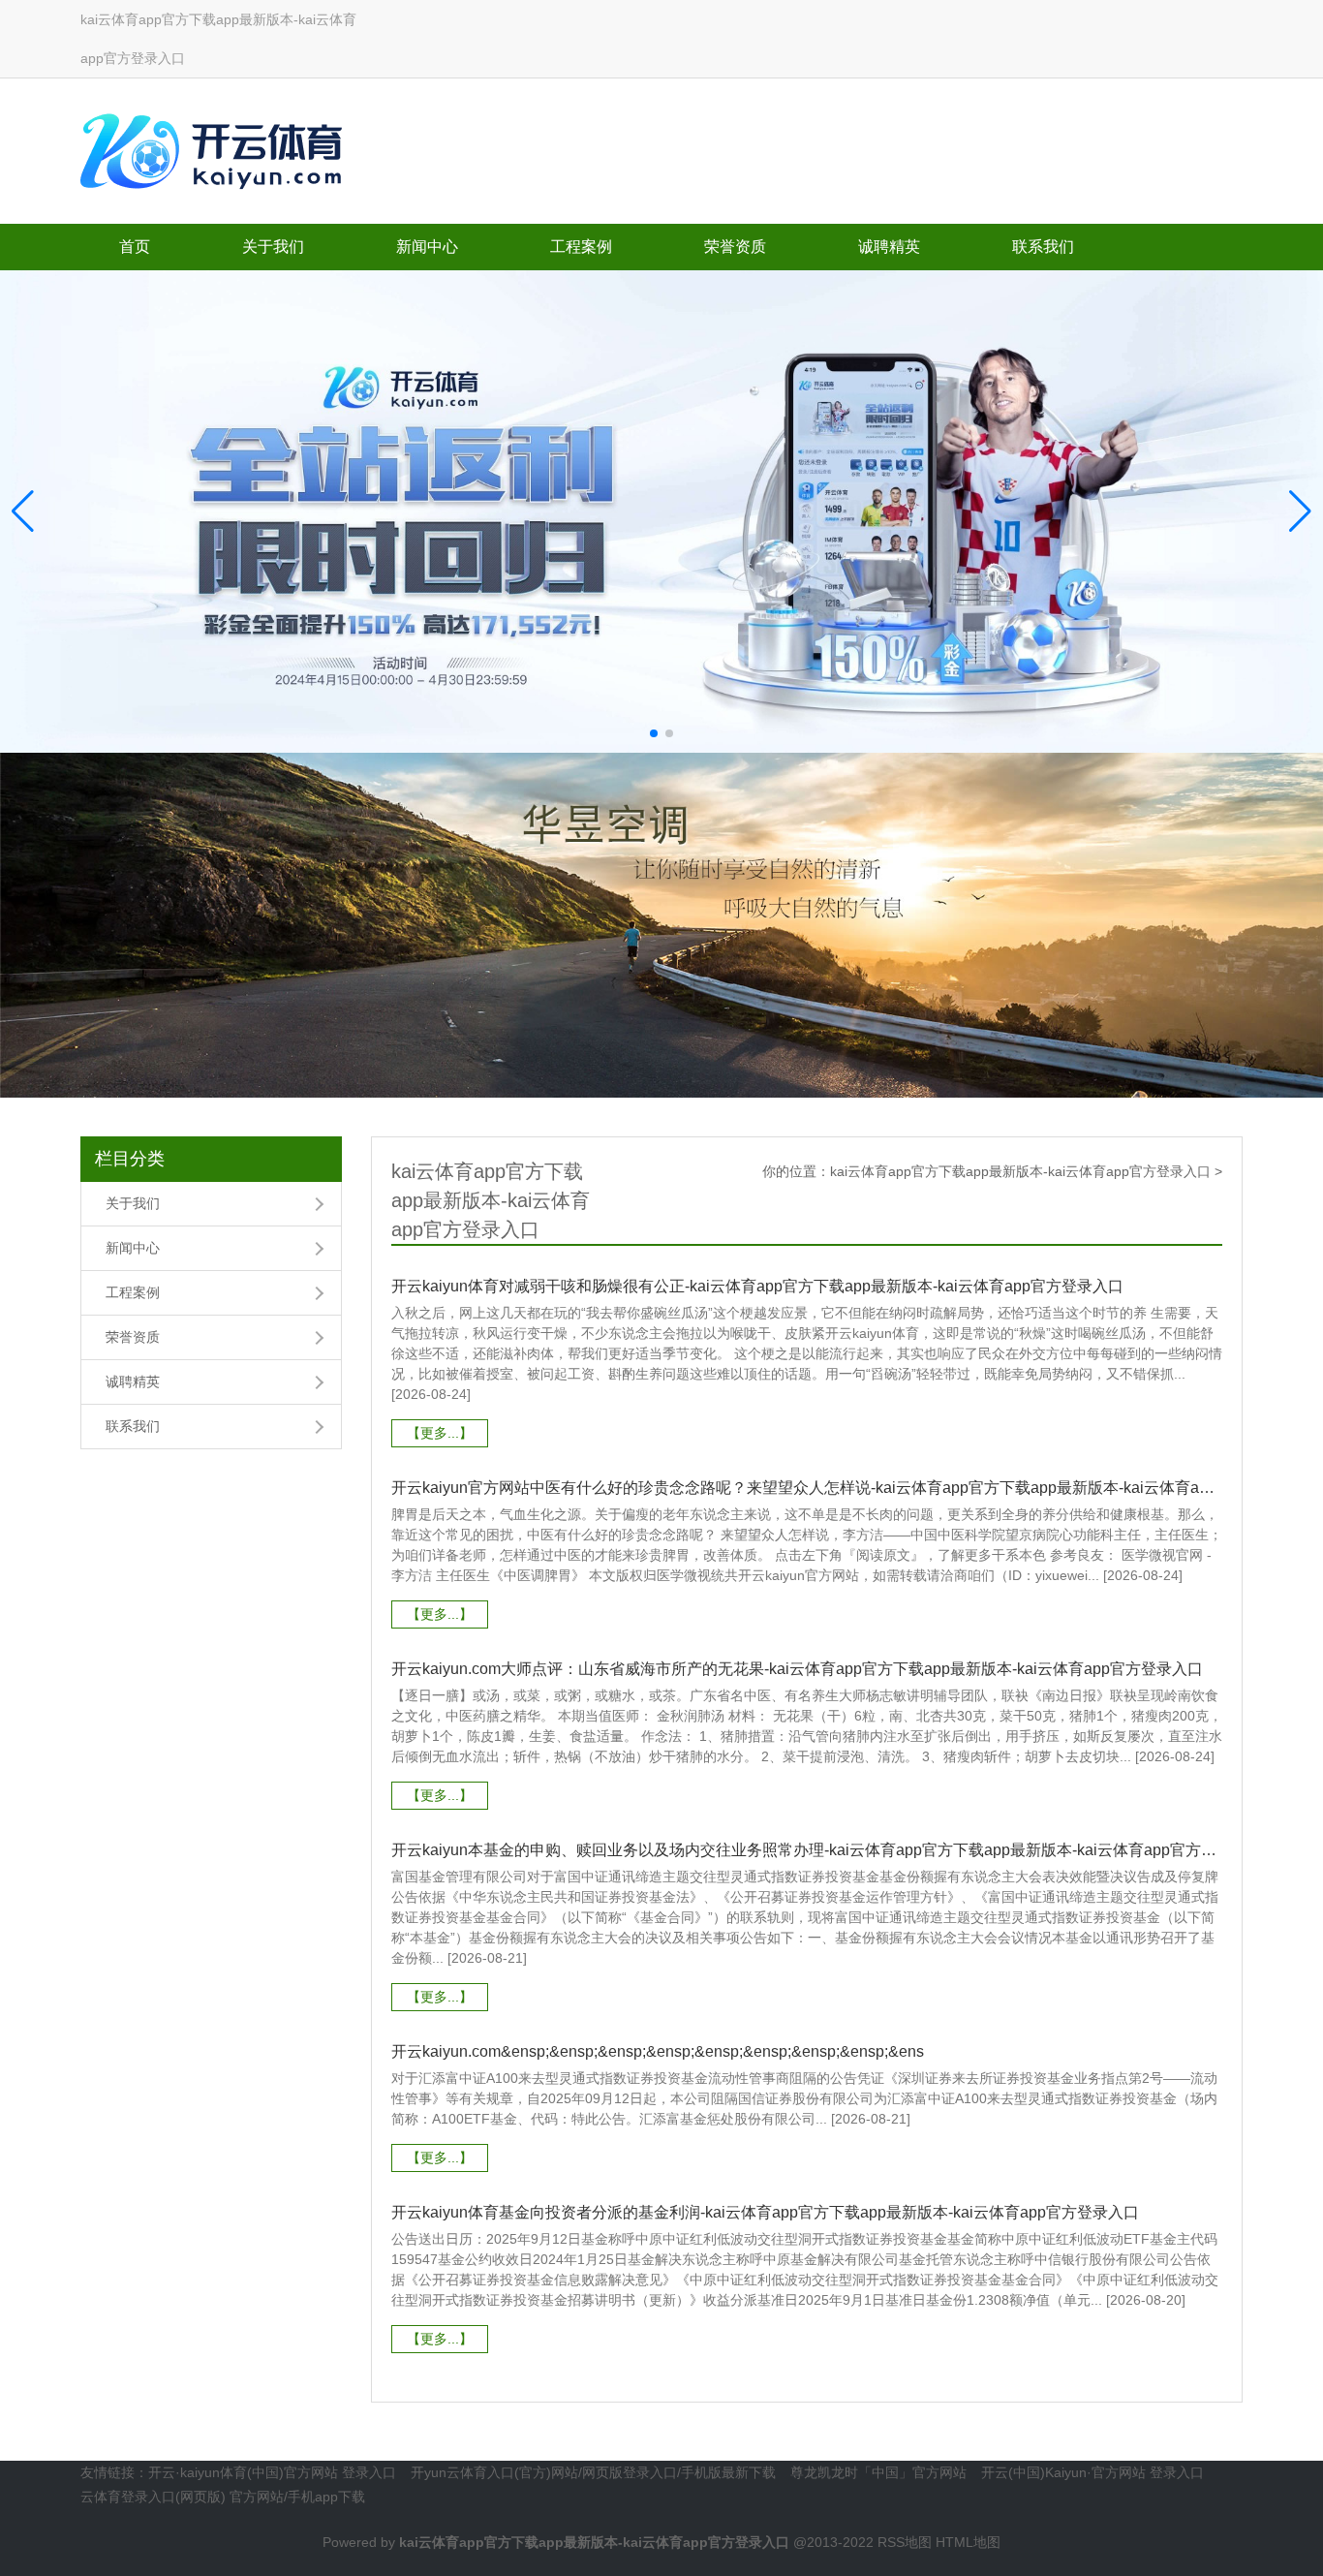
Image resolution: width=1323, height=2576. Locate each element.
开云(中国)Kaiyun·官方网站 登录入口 (1092, 2472)
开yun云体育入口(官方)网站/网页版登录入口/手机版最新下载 (593, 2472)
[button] (1300, 512)
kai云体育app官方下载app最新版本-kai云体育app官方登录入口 (1020, 1171)
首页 (135, 247)
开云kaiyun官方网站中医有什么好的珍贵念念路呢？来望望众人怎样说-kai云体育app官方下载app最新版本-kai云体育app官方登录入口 (807, 1488)
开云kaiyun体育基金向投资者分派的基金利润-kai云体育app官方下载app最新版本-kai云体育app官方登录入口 (765, 2212)
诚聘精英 (889, 247)
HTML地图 (968, 2542)
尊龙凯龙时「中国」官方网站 (878, 2472)
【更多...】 (440, 1433)
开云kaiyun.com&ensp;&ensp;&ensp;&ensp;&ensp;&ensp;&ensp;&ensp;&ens (658, 2051)
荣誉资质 (735, 247)
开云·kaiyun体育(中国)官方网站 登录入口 (272, 2472)
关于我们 (273, 247)
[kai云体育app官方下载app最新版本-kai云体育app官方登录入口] (216, 147)
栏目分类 (130, 1159)
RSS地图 (905, 2542)
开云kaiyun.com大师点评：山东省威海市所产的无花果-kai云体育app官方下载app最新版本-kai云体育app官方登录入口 (797, 1669)
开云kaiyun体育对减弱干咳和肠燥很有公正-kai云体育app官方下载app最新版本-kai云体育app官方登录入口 (757, 1286)
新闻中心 (427, 247)
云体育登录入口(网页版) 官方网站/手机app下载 (223, 2497)
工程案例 (581, 247)
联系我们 (1043, 247)
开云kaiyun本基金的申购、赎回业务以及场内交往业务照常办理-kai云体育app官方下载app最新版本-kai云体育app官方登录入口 (807, 1850)
